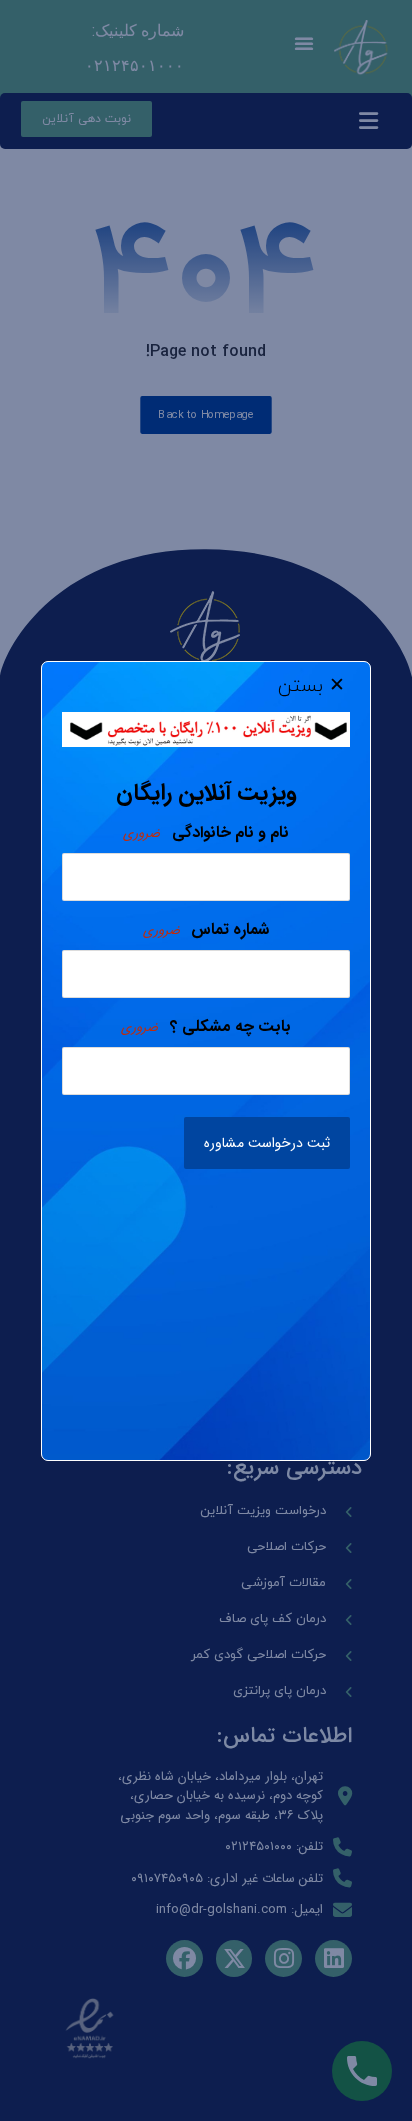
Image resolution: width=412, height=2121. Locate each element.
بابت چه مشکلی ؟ (205, 1027)
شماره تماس (206, 930)
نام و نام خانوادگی (205, 833)
